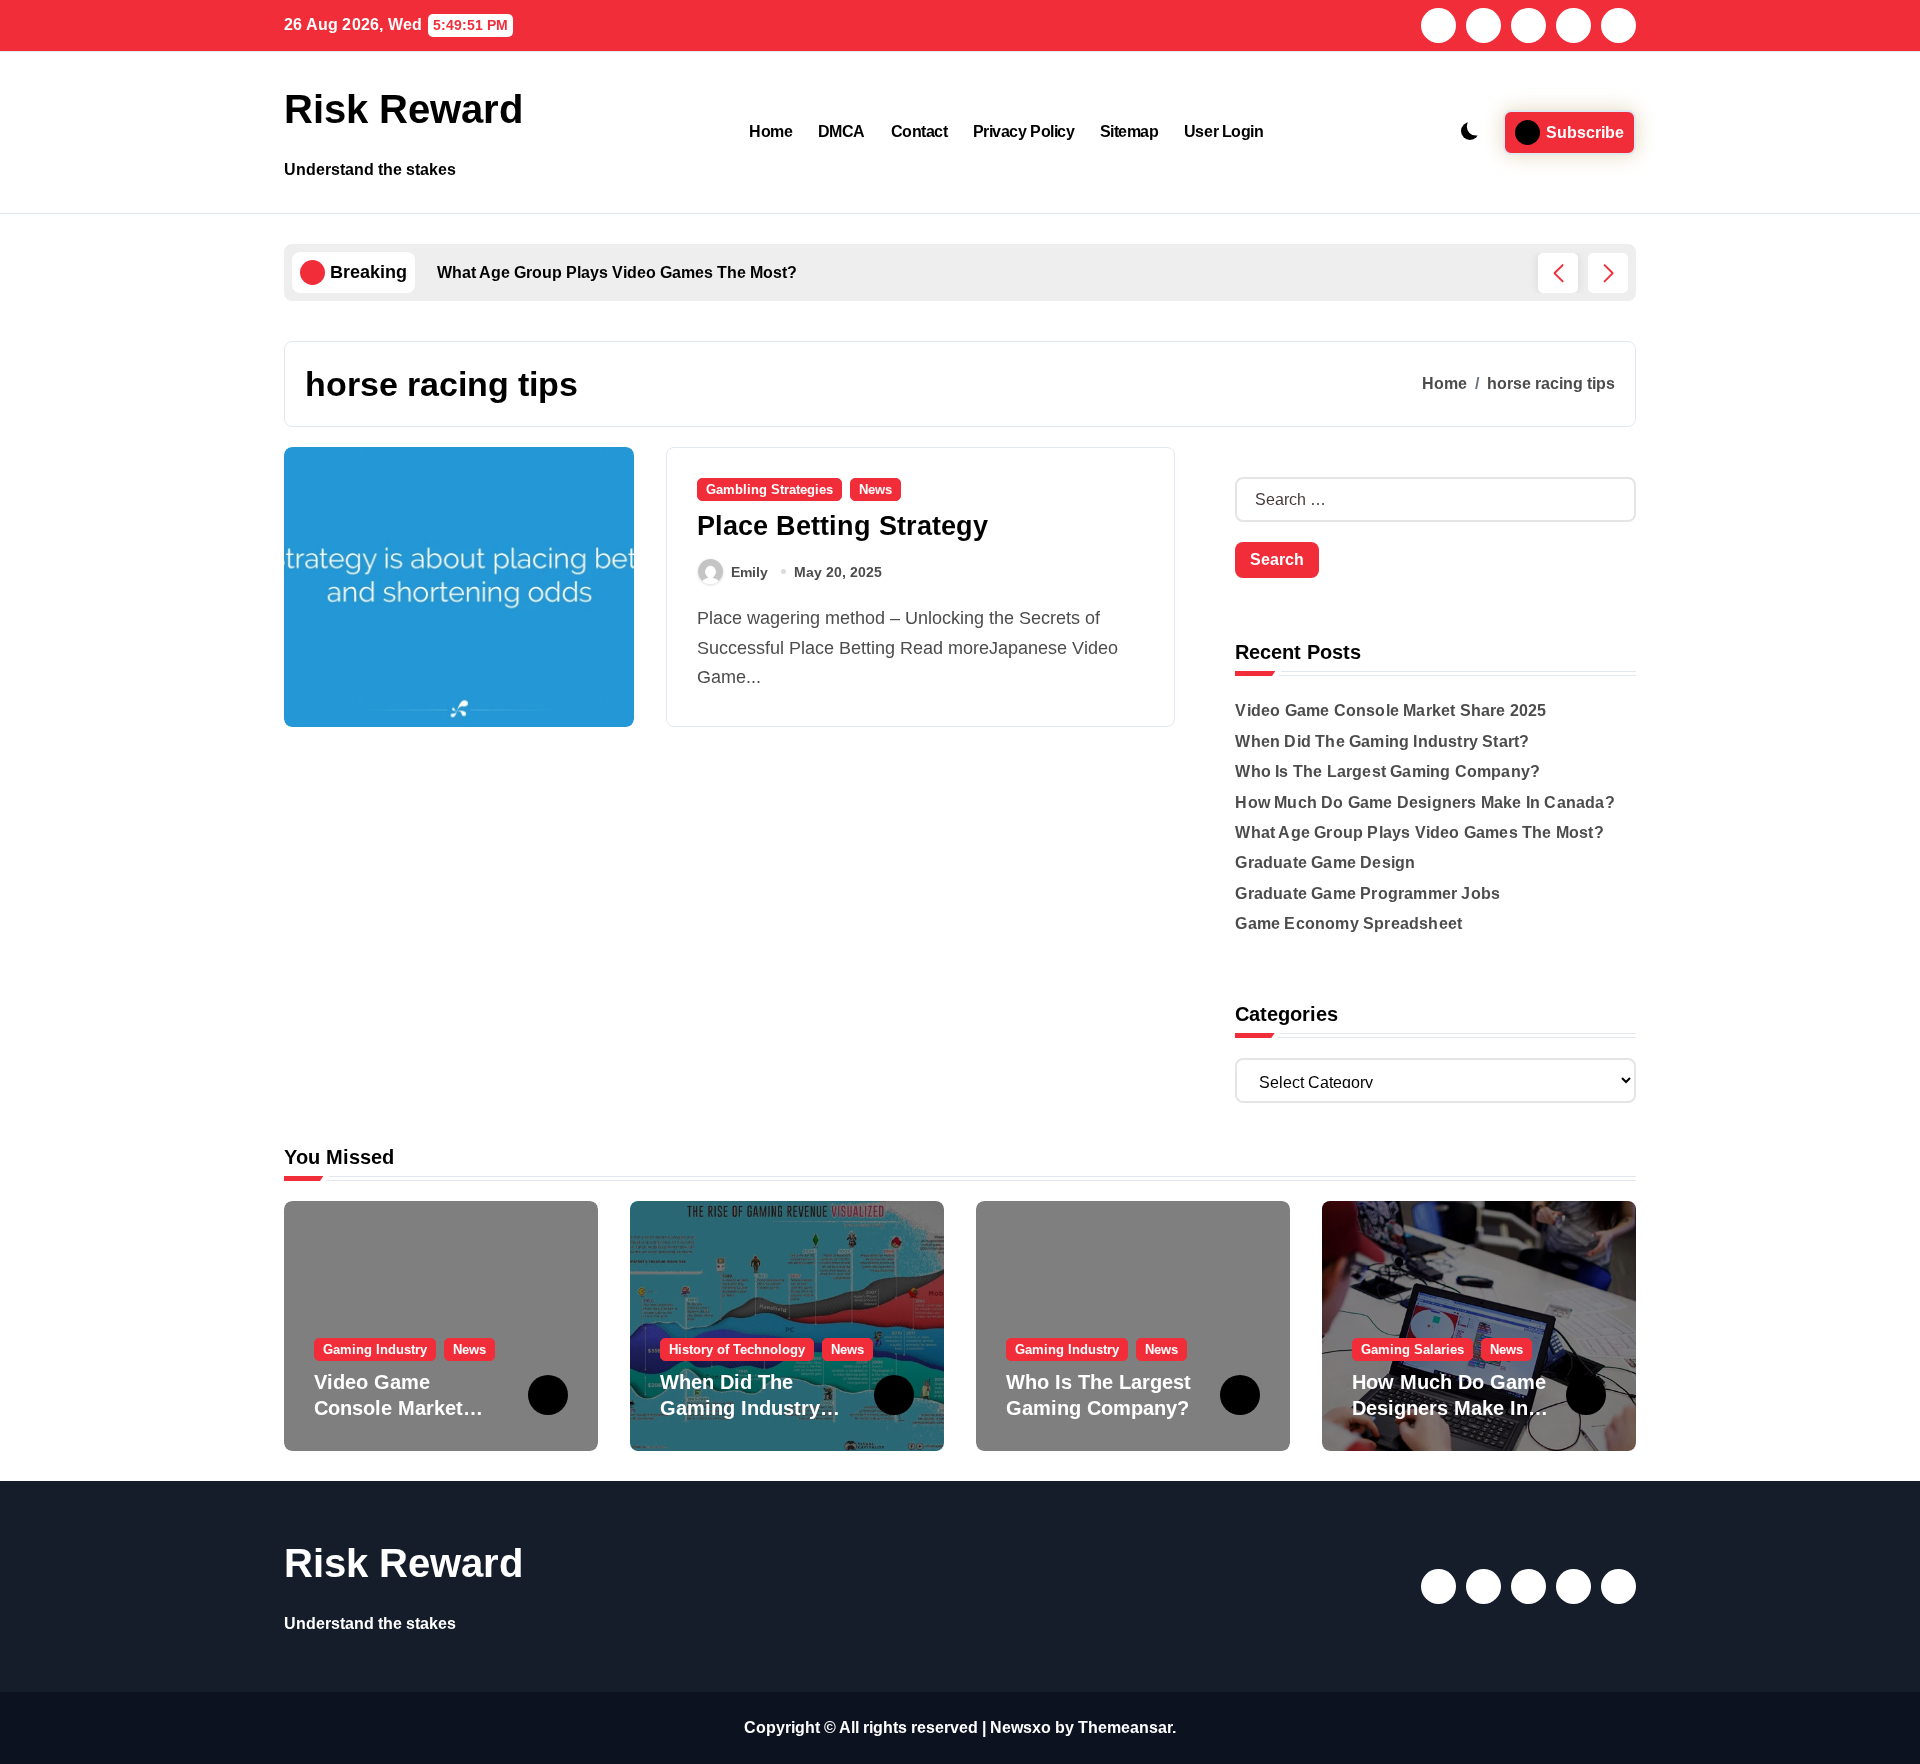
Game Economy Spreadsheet (1348, 923)
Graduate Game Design (1325, 862)
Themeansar (1125, 1727)
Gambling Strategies (769, 489)
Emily (749, 572)
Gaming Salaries (1412, 1349)
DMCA (841, 131)
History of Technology (737, 1349)
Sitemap (1129, 131)
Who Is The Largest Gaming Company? (1387, 771)
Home (770, 131)
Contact (919, 131)
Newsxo (1020, 1727)
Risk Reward (403, 109)
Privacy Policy (1023, 131)
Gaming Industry (375, 1349)
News (875, 489)
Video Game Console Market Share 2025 (1390, 710)
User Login (1223, 131)
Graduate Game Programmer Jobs (1367, 893)
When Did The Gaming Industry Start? (1382, 741)
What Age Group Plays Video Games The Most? (1419, 832)
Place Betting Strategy (842, 526)
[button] (1608, 273)
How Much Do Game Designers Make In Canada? (1424, 802)
